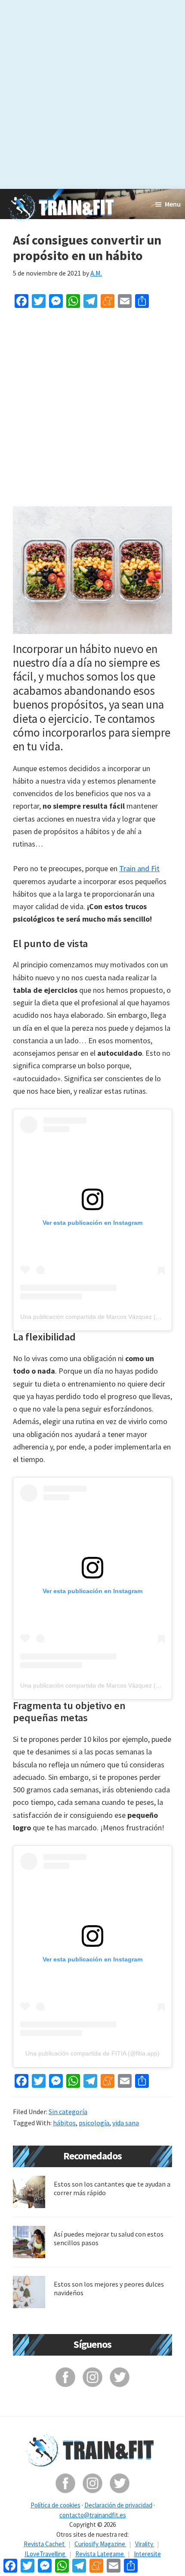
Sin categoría (68, 2112)
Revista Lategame (100, 2554)
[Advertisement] (92, 93)
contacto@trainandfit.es (93, 2515)
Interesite (147, 2554)
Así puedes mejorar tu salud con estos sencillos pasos (109, 2238)
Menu (173, 204)
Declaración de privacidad (118, 2505)
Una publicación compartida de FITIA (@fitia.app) (92, 2053)
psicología (94, 2123)
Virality (145, 2544)
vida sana (126, 2123)
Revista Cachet (45, 2544)
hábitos (64, 2123)
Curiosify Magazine (100, 2544)
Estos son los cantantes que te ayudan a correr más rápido (112, 2188)
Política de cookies (55, 2505)
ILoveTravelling (46, 2554)
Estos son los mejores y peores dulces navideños (109, 2288)
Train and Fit (139, 868)
